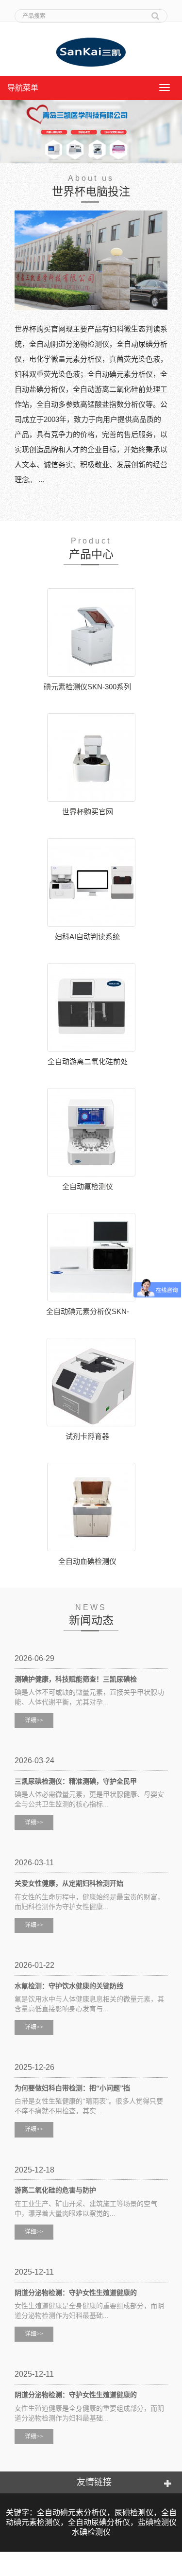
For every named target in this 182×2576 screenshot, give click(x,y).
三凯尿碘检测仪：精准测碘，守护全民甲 (76, 1781)
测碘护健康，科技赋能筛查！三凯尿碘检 (76, 1679)
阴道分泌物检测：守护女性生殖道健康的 (76, 2293)
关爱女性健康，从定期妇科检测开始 (69, 1884)
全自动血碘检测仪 (87, 1561)
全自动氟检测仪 (88, 1186)
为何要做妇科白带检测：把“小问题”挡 (72, 2088)
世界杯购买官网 (88, 812)
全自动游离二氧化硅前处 (88, 1061)
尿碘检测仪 (134, 2513)
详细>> (34, 1720)
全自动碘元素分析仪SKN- (88, 1311)
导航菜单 (23, 88)
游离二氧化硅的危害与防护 (55, 2190)
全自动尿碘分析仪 (99, 2522)
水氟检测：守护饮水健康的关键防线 (69, 1986)
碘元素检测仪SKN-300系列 (87, 687)
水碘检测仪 (91, 2532)
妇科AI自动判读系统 (87, 937)
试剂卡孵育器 (87, 1436)
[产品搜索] (155, 13)
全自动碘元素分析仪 (72, 2513)
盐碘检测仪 (157, 2522)
